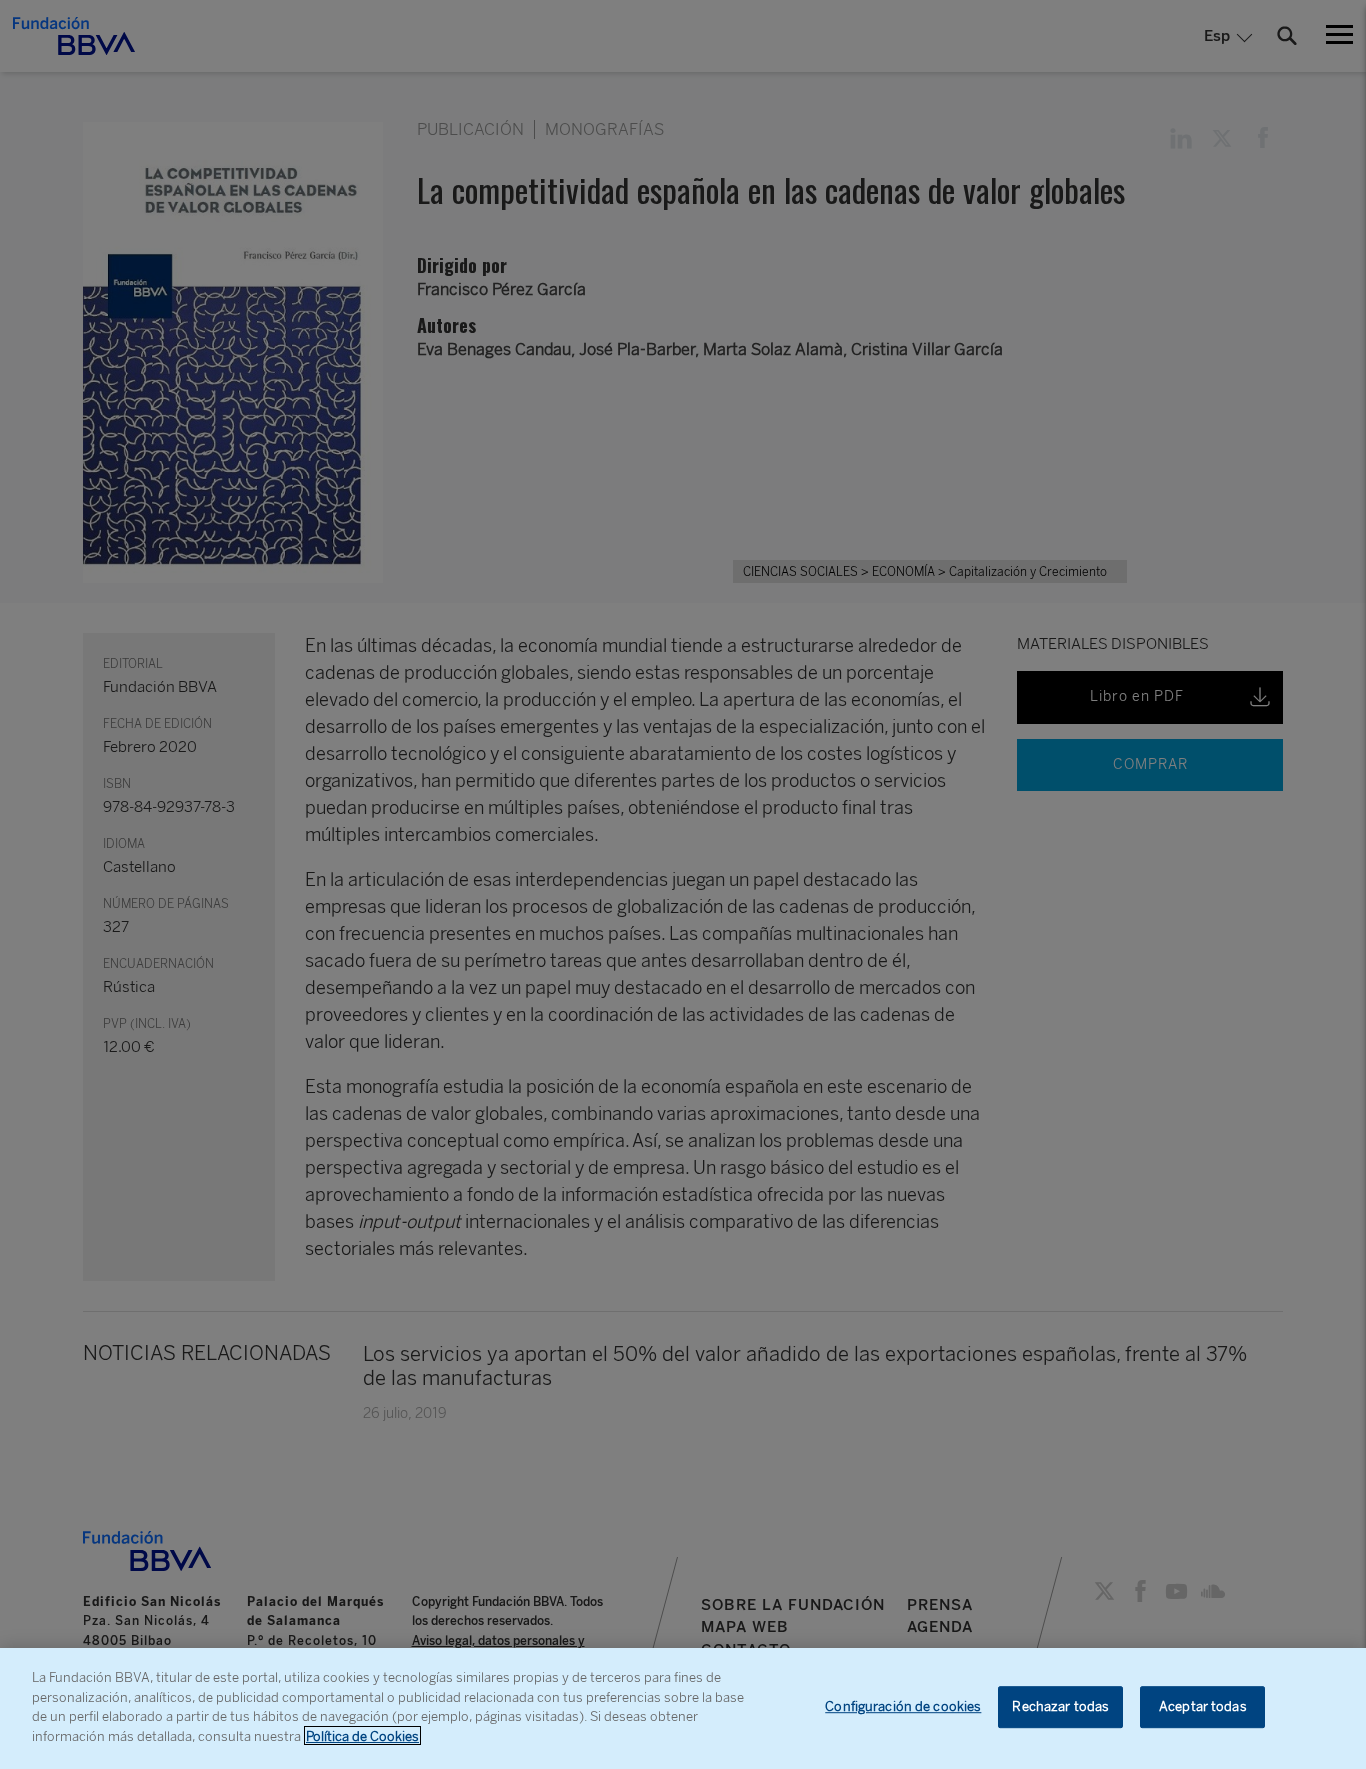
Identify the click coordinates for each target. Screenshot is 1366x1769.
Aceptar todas (1203, 1707)
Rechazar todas (1060, 1707)
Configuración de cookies (903, 1707)
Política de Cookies (362, 1735)
